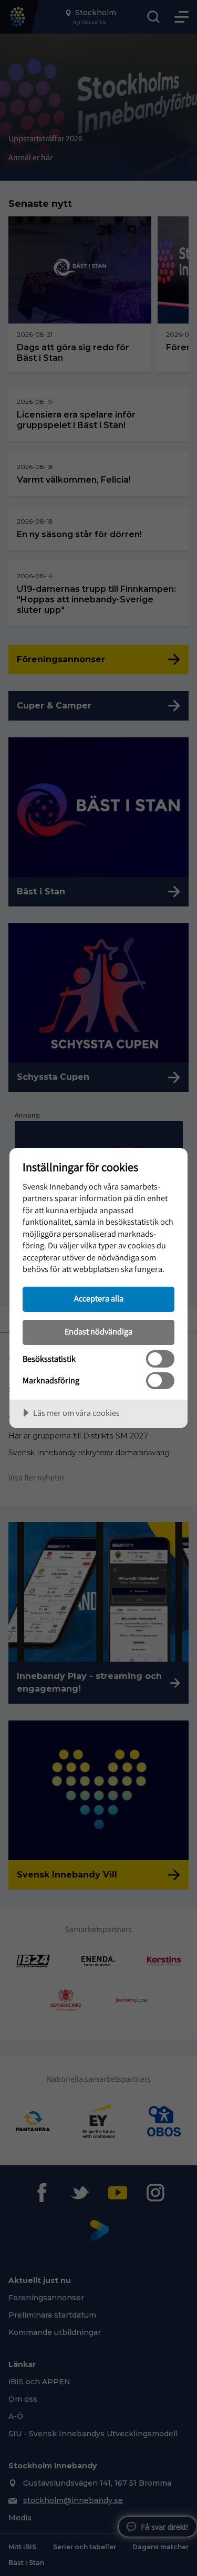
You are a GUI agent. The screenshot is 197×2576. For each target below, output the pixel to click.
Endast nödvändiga (98, 1331)
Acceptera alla (99, 1298)
